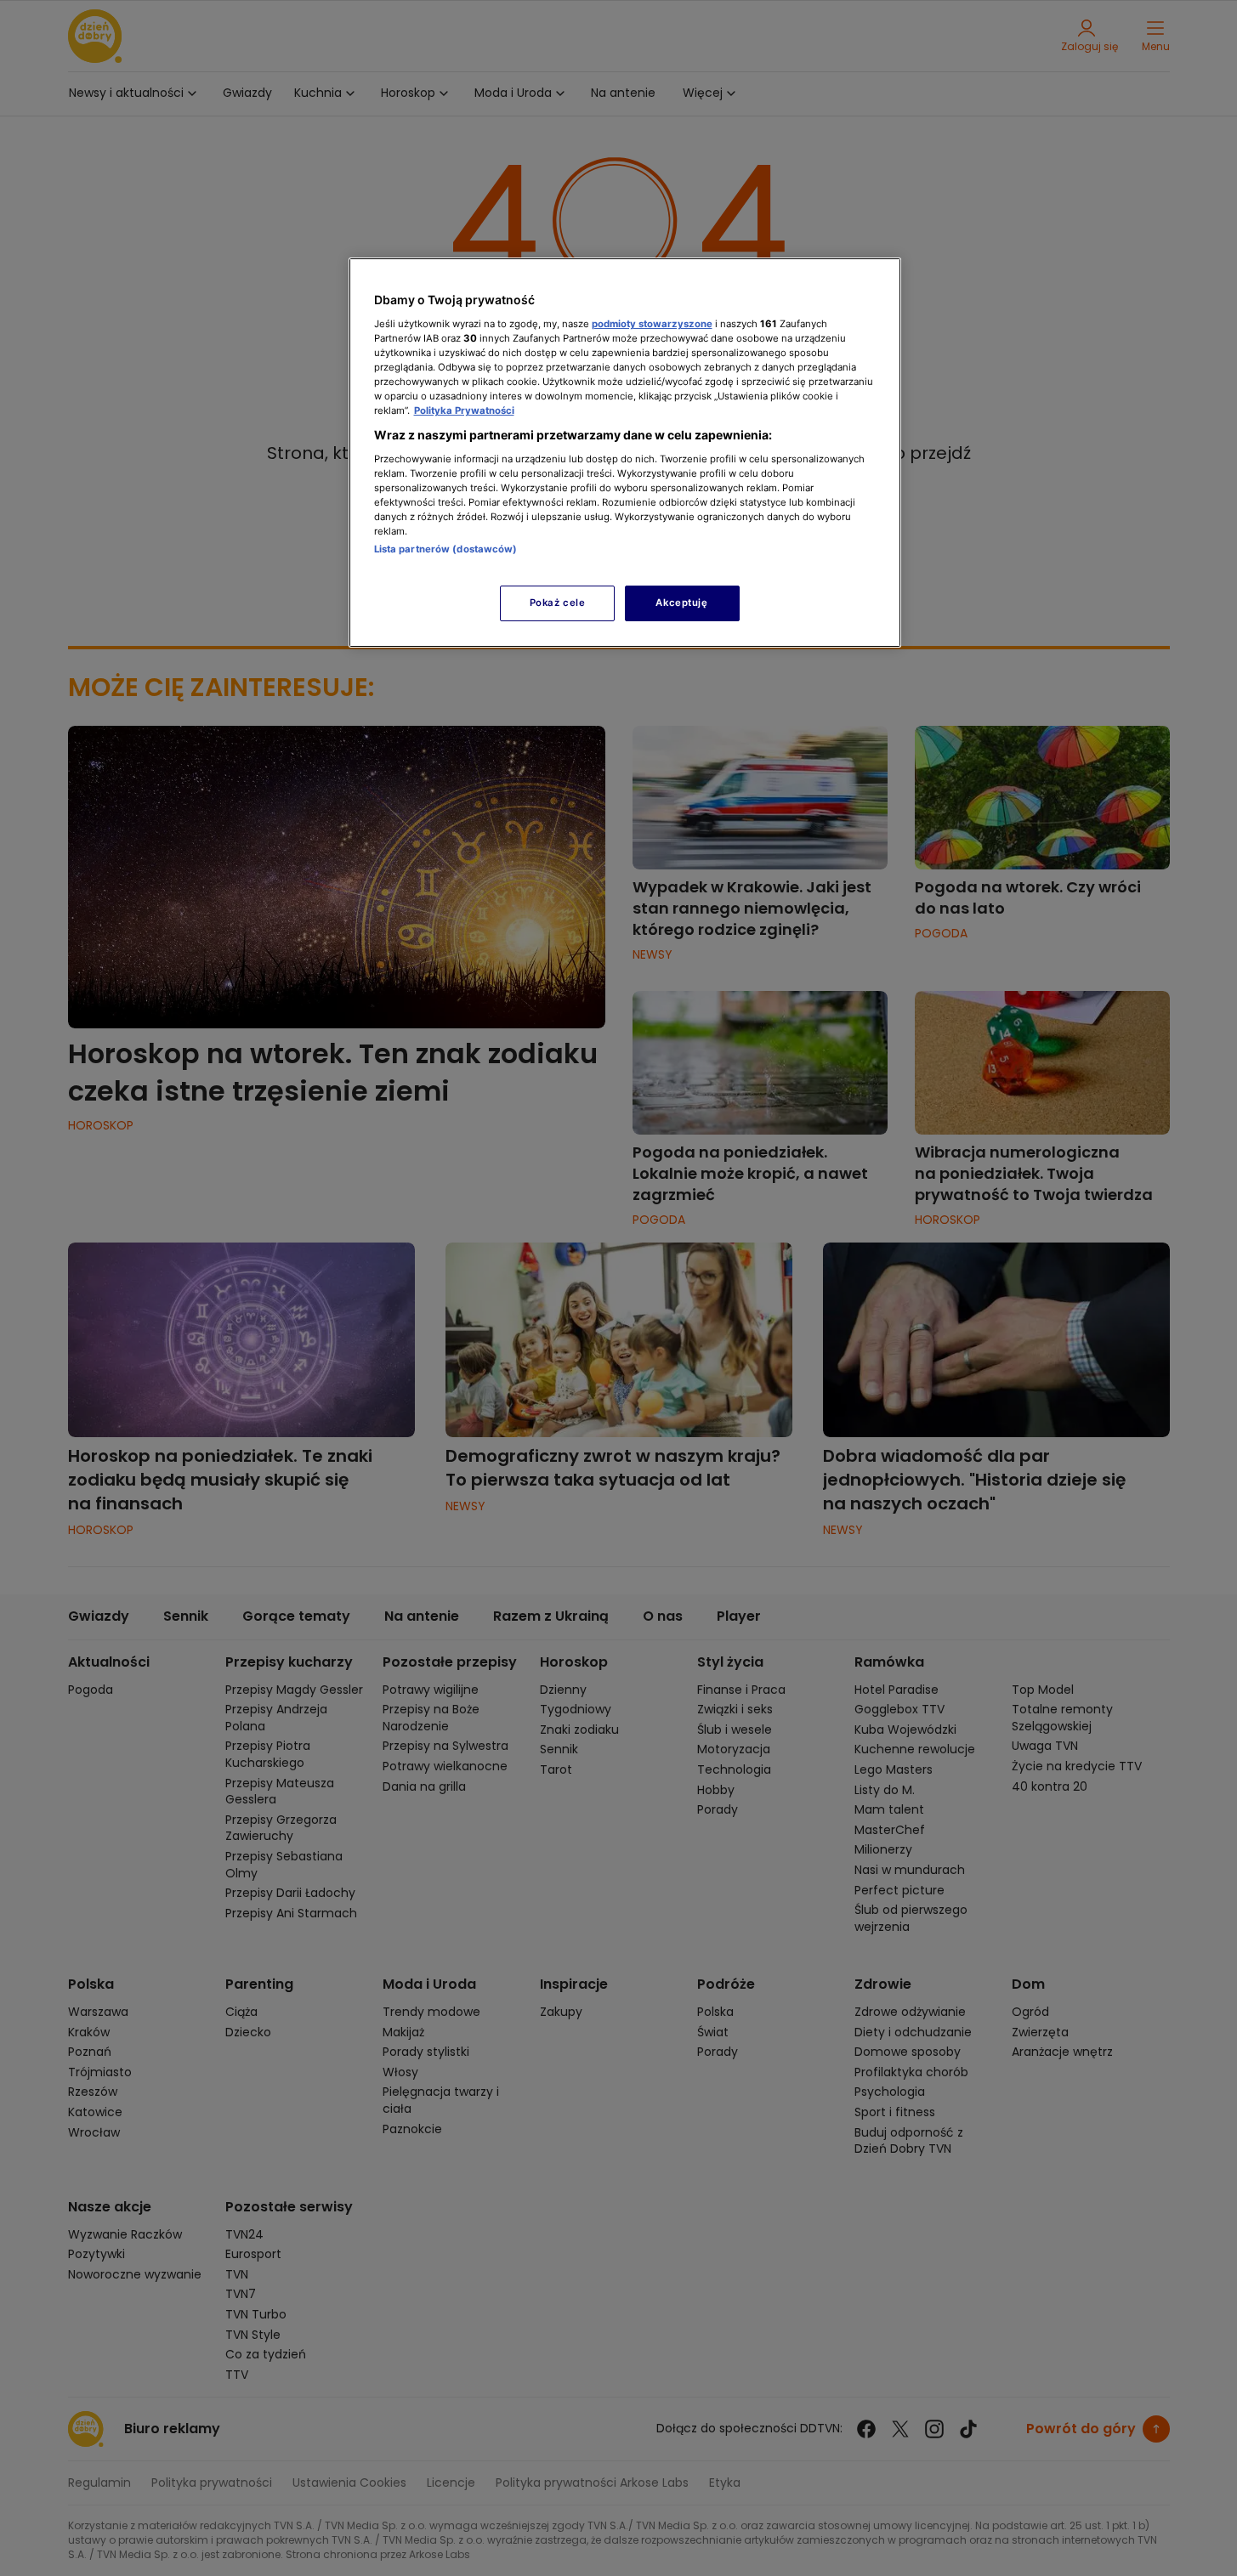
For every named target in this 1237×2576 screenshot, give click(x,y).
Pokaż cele (558, 603)
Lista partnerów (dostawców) (446, 549)
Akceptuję (681, 603)
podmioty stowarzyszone (652, 324)
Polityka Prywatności (464, 410)
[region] (625, 453)
